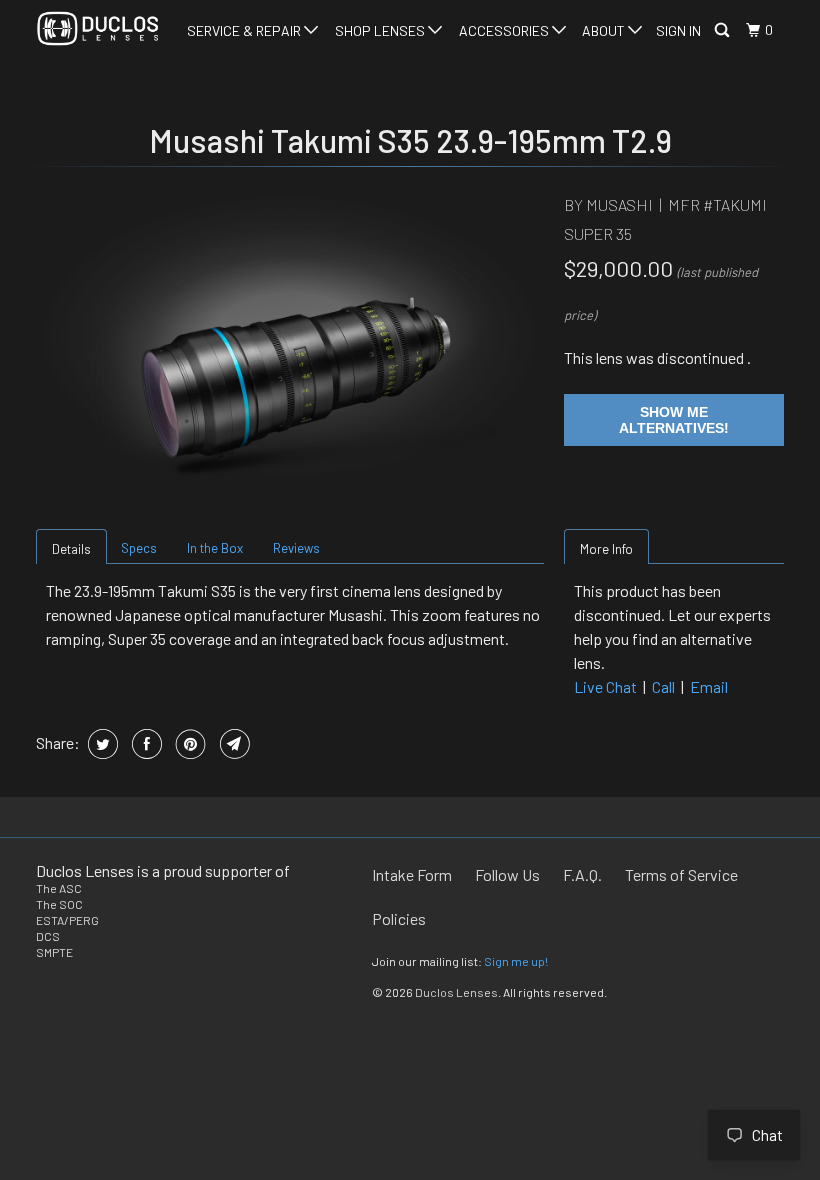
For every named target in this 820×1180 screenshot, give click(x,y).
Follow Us (507, 874)
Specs (139, 548)
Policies (399, 918)
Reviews (296, 548)
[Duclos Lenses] (98, 28)
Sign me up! (516, 961)
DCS (48, 936)
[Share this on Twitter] (100, 744)
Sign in (678, 30)
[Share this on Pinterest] (188, 744)
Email (709, 686)
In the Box (215, 548)
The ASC (59, 888)
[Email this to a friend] (232, 744)
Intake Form (412, 874)
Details (71, 549)
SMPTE (54, 952)
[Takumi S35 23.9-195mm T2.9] (290, 336)
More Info (606, 549)
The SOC (59, 904)
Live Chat (605, 686)
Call (663, 686)
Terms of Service (681, 874)
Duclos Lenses (456, 992)
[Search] (723, 30)
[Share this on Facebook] (144, 744)
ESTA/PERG (67, 920)
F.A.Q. (582, 874)
